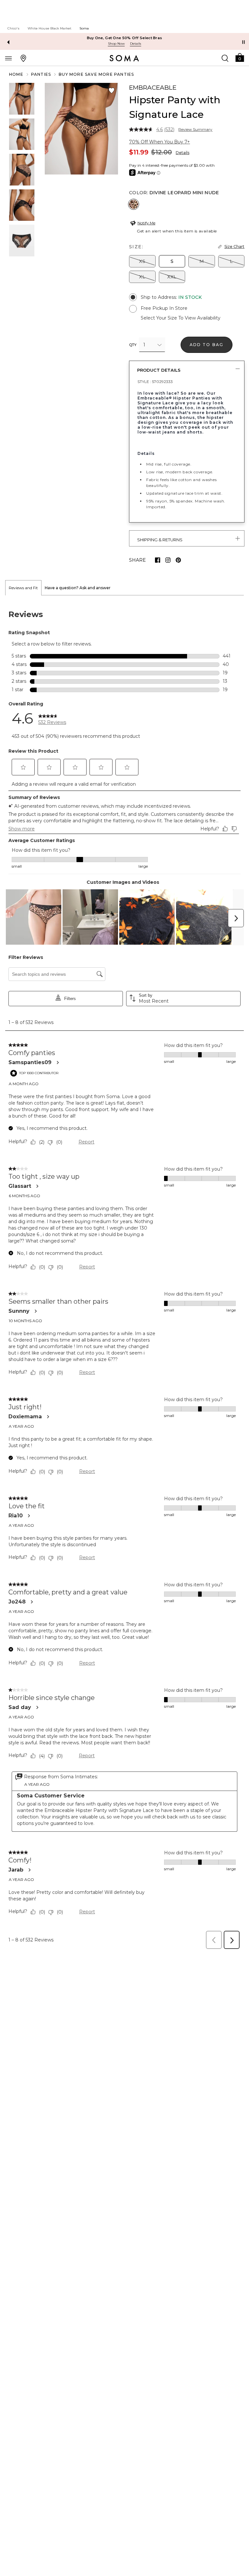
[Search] (225, 58)
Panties (41, 74)
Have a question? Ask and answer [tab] (78, 588)
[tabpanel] (124, 1274)
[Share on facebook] (158, 560)
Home (16, 74)
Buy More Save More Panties (96, 74)
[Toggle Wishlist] (112, 91)
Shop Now (116, 44)
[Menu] (8, 58)
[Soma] (124, 58)
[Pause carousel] (243, 42)
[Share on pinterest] (178, 560)
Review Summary (195, 129)
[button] (240, 57)
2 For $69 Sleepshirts (124, 38)
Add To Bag (207, 345)
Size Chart (234, 247)
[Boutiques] (23, 58)
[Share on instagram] (168, 560)
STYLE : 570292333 (155, 382)
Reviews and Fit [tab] (23, 588)
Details (183, 153)
